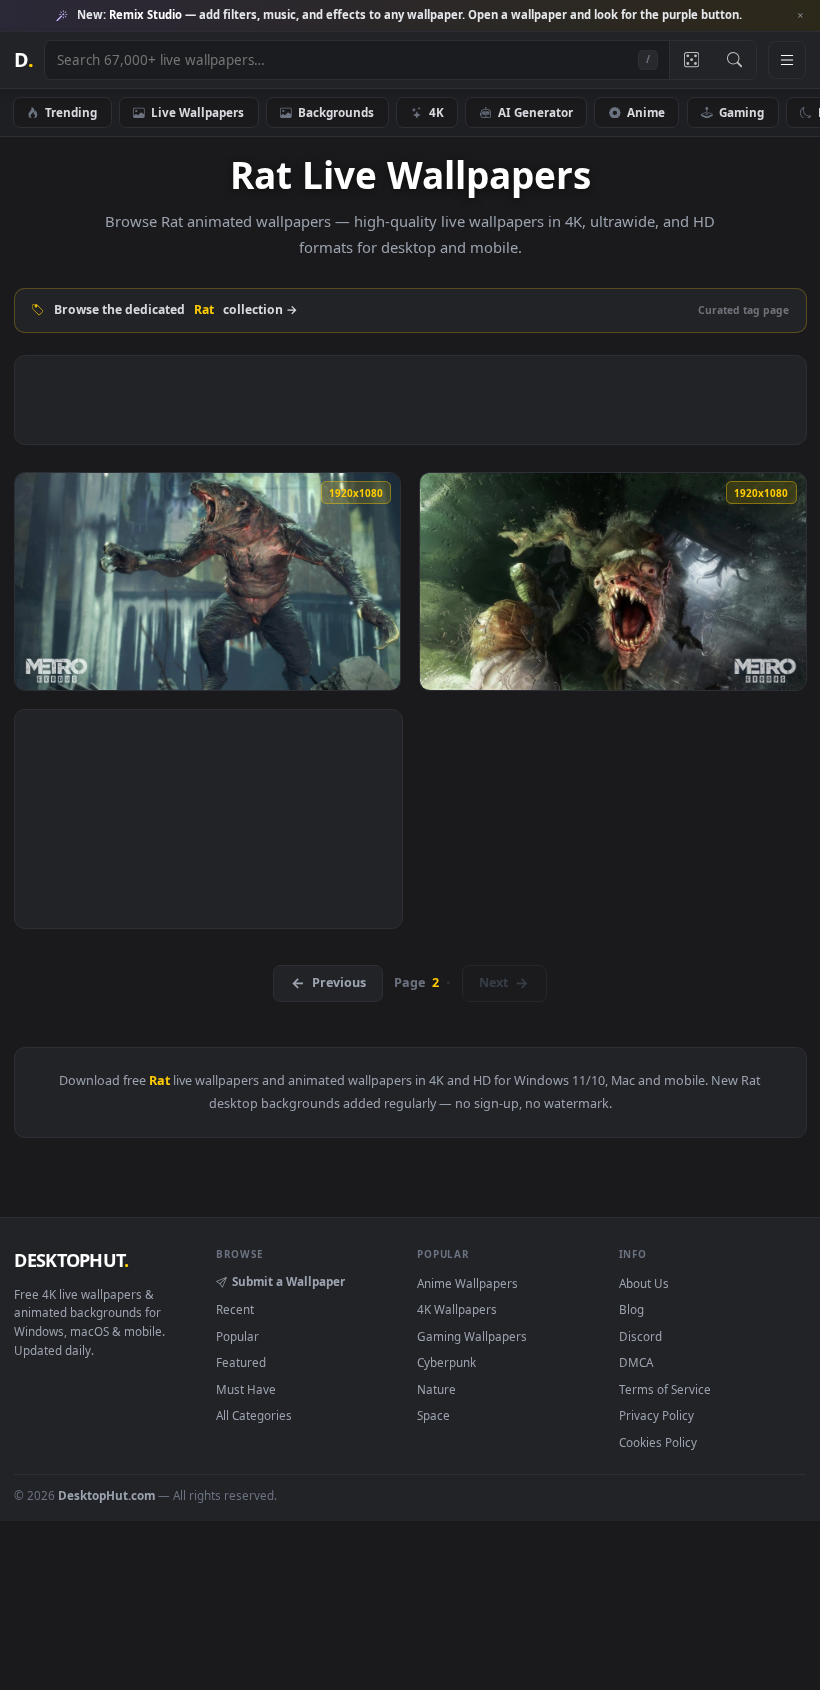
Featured (241, 1362)
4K (436, 112)
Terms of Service (665, 1389)
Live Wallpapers (197, 112)
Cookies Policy (658, 1442)
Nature (436, 1389)
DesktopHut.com (106, 1495)
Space (433, 1415)
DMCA (636, 1362)
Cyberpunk (446, 1362)
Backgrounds (336, 112)
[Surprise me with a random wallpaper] (691, 60)
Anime (646, 112)
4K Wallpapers (457, 1309)
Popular (237, 1336)
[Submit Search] (734, 60)
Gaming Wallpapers (472, 1336)
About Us (644, 1283)
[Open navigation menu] (787, 60)
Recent (235, 1309)
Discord (640, 1336)
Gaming (741, 112)
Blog (631, 1309)
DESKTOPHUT (71, 1260)
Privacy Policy (656, 1415)
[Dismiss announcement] (800, 16)
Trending (71, 112)
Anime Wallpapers (467, 1283)
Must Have (246, 1389)
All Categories (254, 1415)
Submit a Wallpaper (288, 1281)
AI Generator (535, 112)
